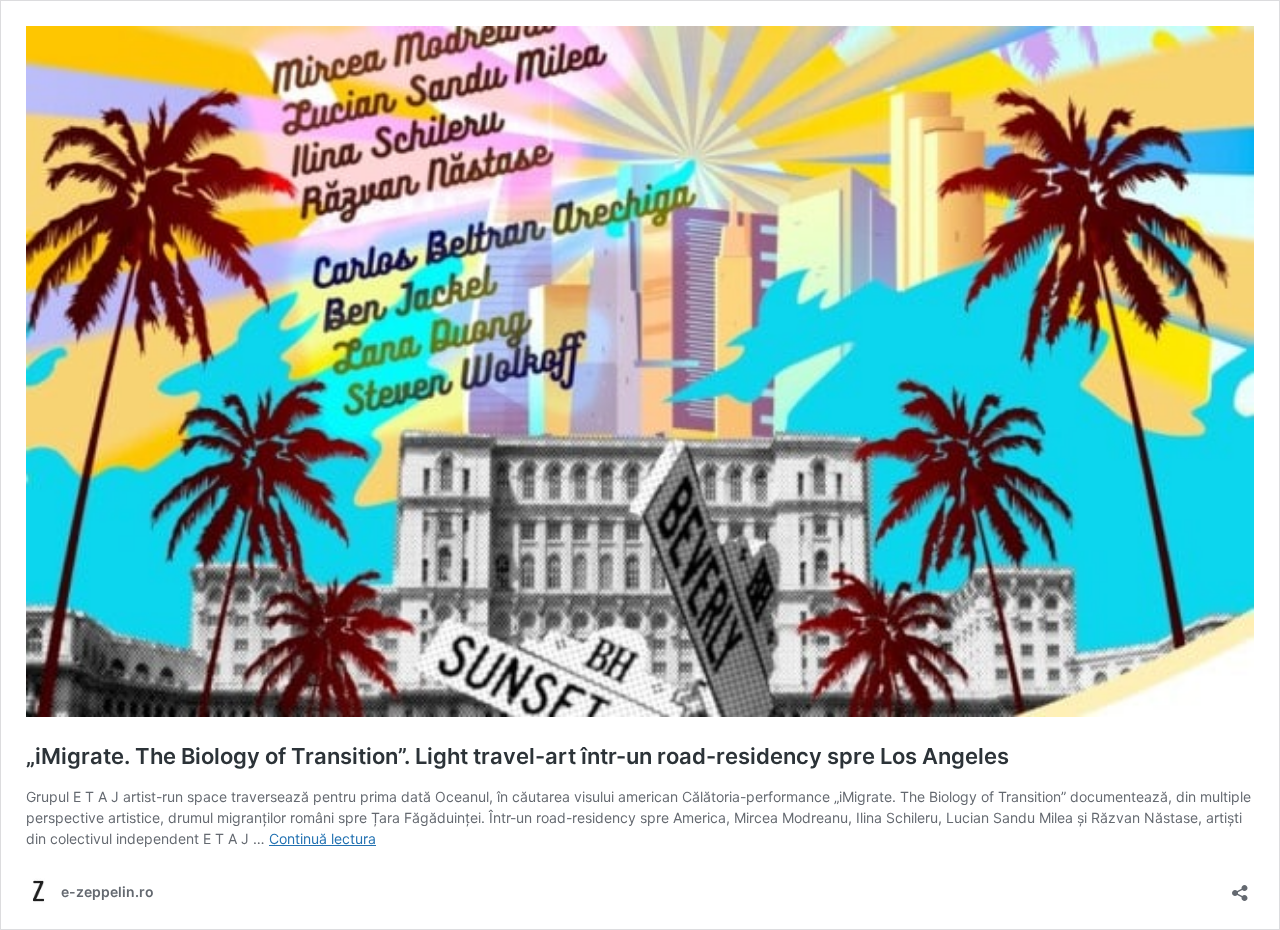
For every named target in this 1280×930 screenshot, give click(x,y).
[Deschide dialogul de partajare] (1240, 886)
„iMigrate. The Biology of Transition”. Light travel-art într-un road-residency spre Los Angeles (517, 756)
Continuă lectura (322, 838)
